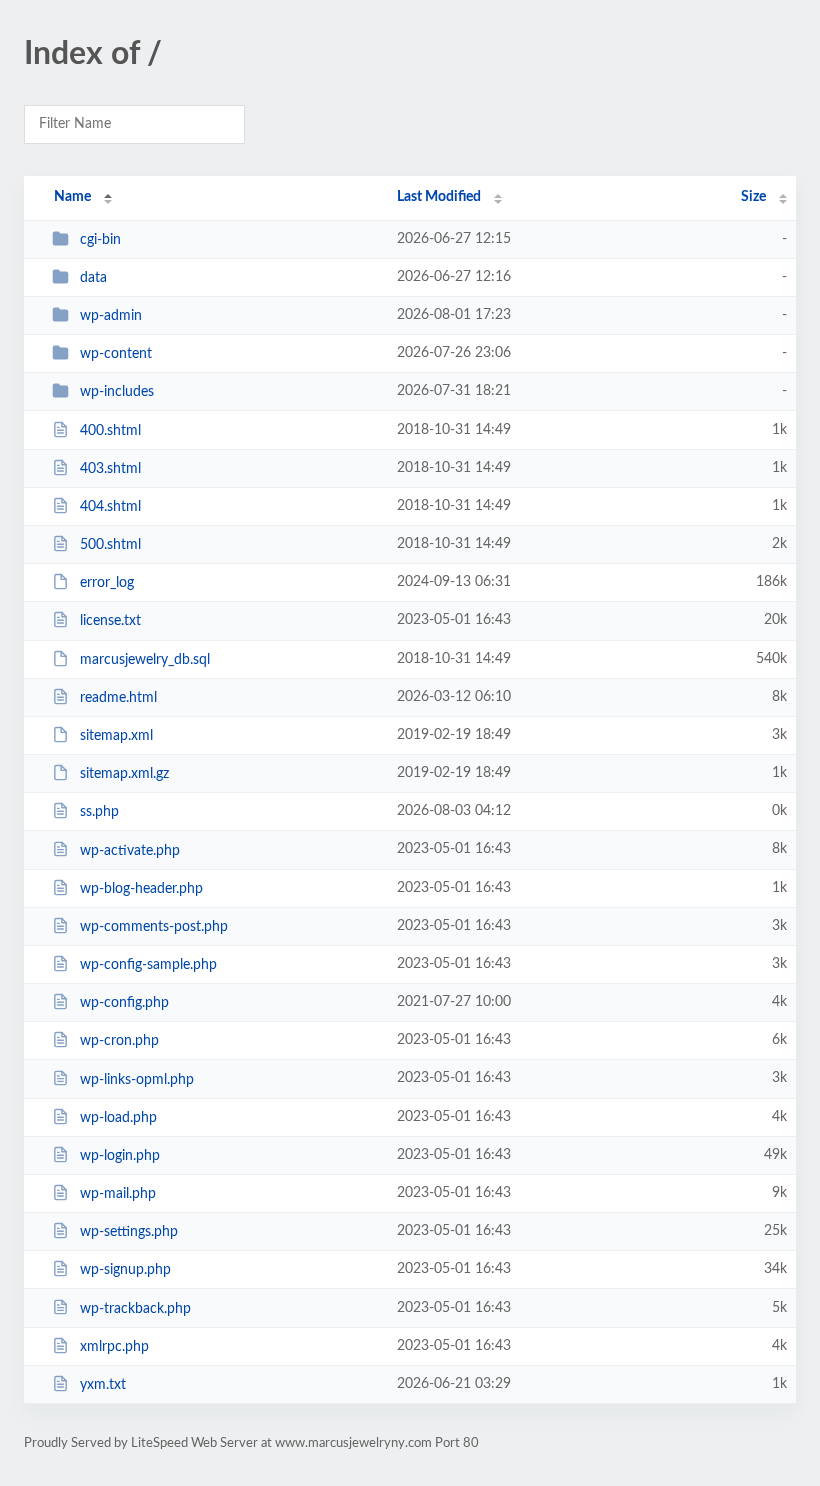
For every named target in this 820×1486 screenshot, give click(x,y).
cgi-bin (100, 240)
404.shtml (110, 507)
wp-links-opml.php (137, 1079)
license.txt (110, 621)
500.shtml (110, 545)
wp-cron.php (119, 1041)
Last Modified (439, 197)
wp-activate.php (130, 850)
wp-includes (117, 392)
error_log (107, 583)
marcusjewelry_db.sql (145, 660)
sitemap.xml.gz (124, 774)
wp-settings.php (129, 1232)
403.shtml (110, 469)
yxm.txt (103, 1385)
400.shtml (110, 431)
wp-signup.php (125, 1270)
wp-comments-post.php (154, 927)
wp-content (116, 354)
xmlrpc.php (114, 1347)
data (93, 278)
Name (72, 197)
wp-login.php (120, 1156)
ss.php (99, 812)
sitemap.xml (116, 736)
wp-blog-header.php (141, 889)
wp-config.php (124, 1003)
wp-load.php (118, 1118)
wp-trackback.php (135, 1308)
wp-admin (111, 316)
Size (753, 197)
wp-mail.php (118, 1194)
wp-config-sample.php (148, 965)
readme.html (118, 698)
